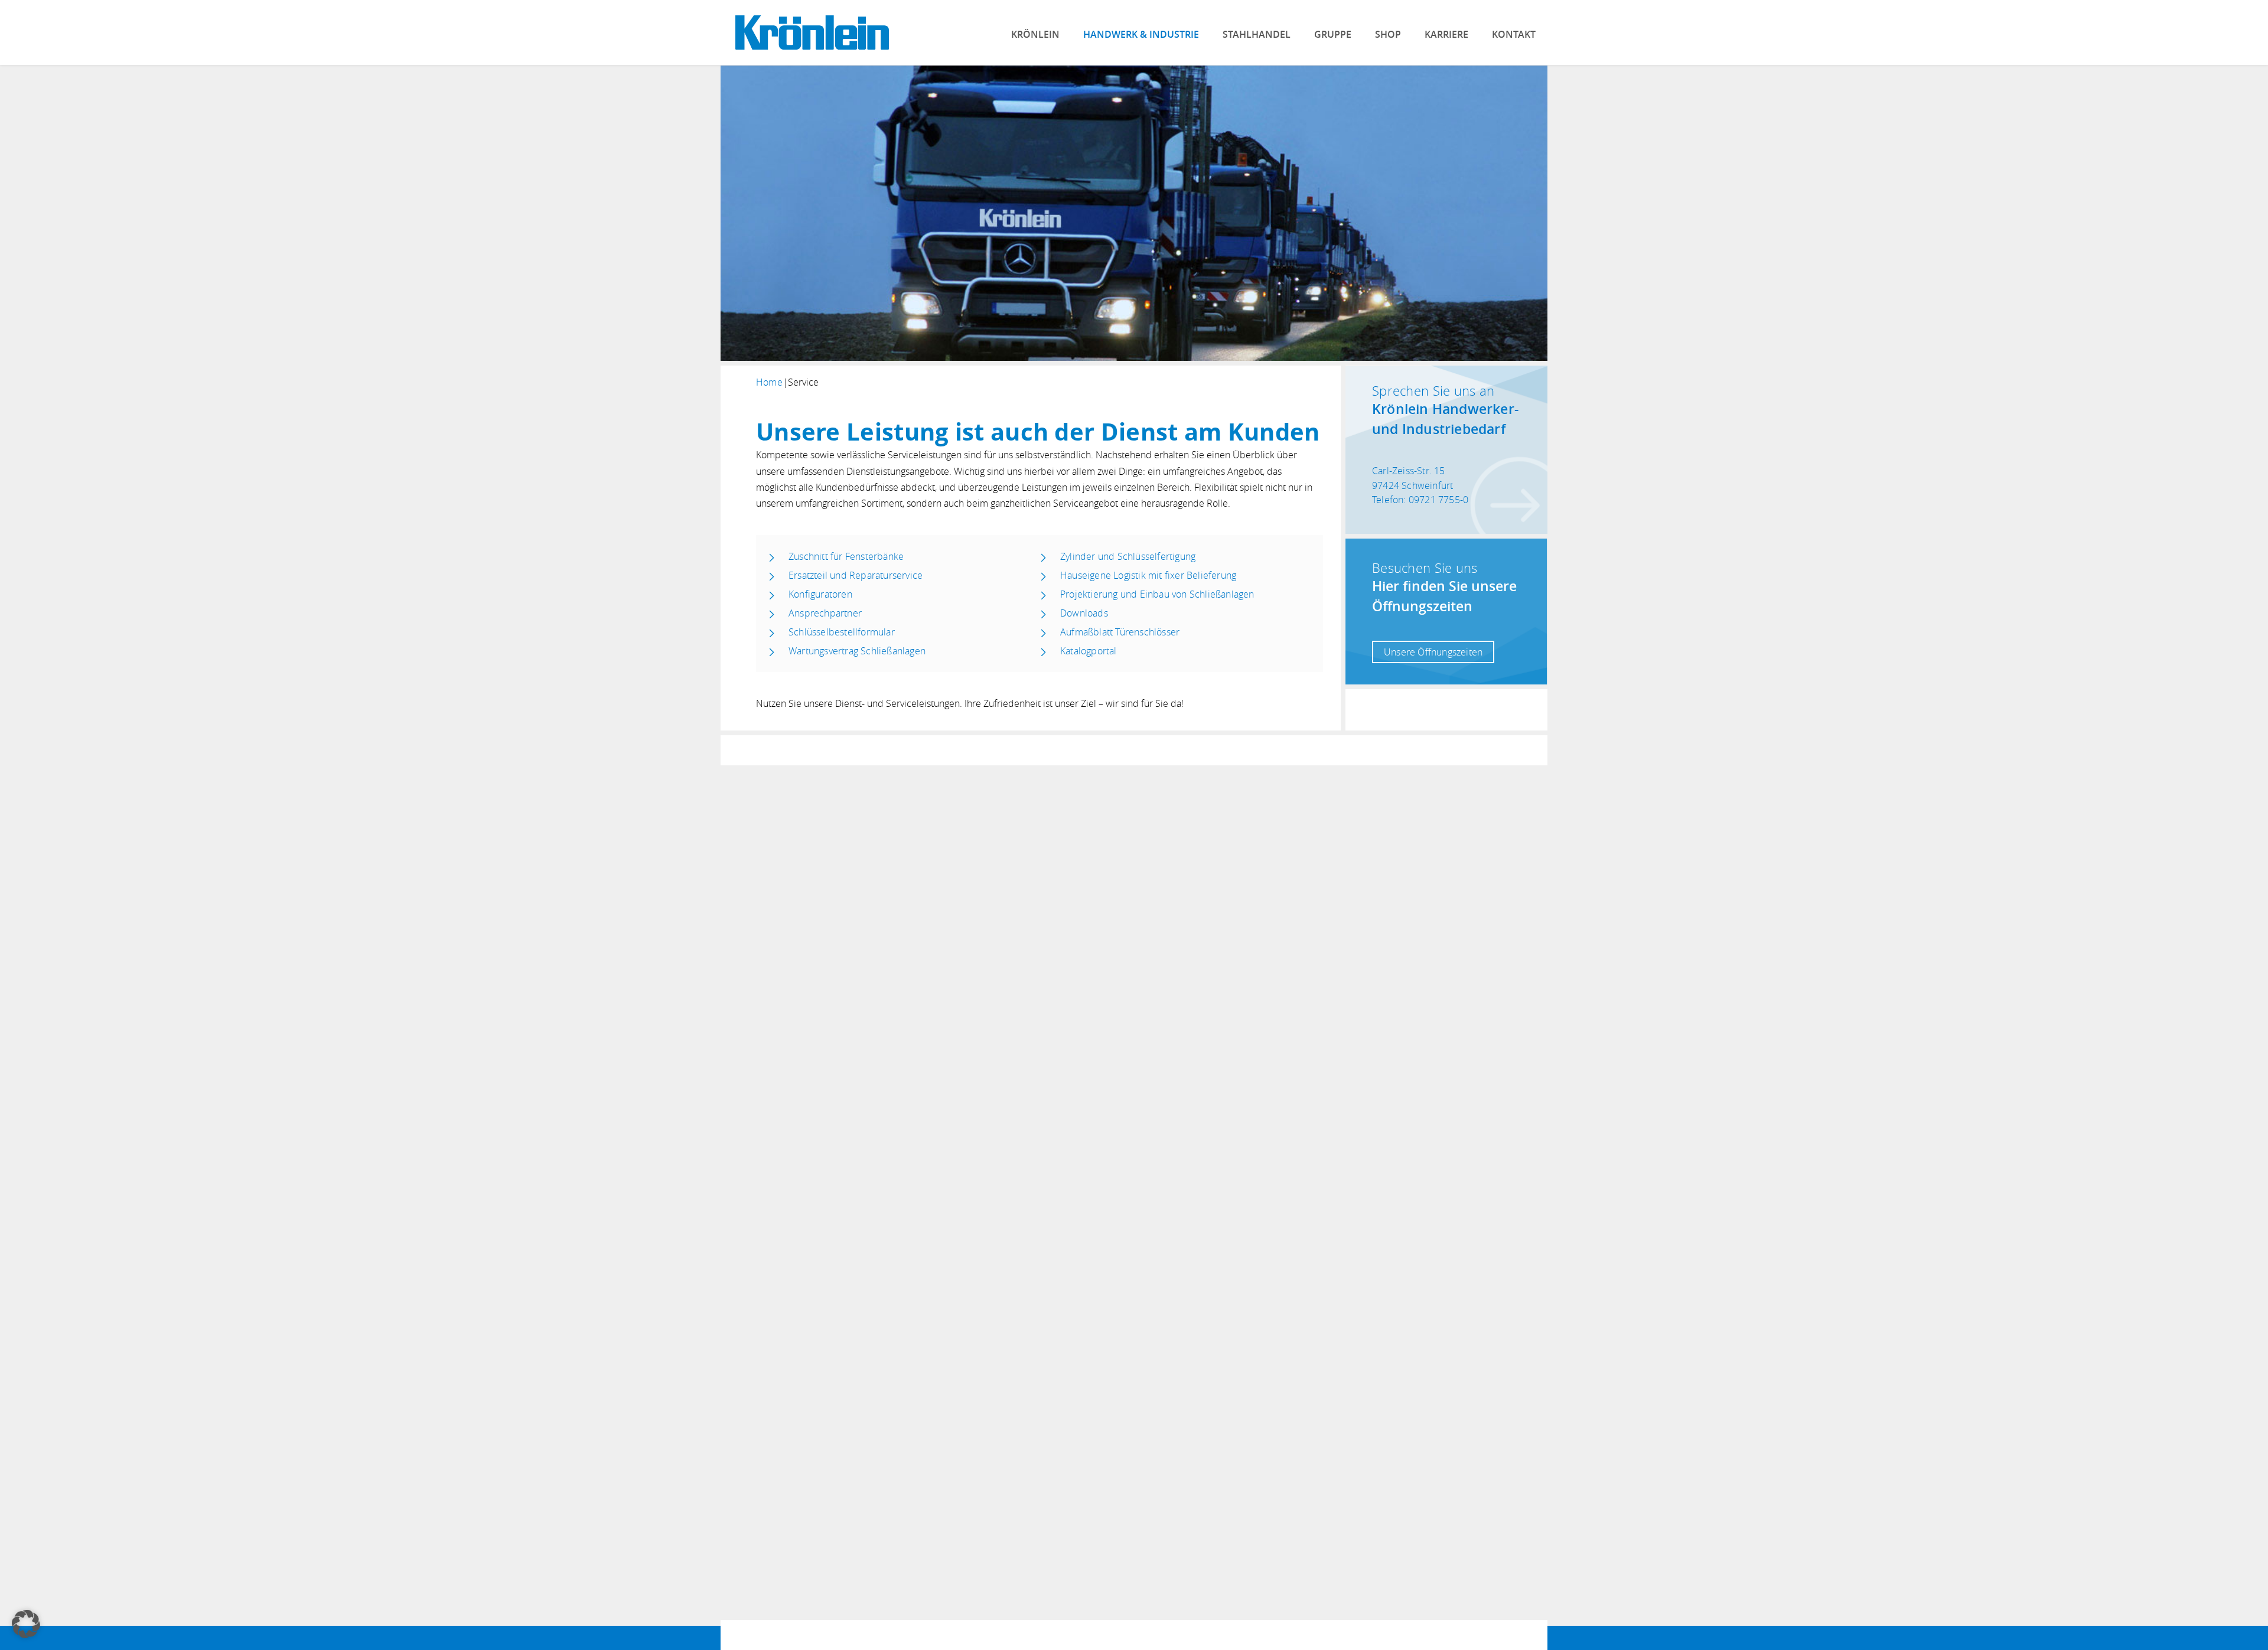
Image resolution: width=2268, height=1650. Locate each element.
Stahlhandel (1257, 34)
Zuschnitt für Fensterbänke (846, 556)
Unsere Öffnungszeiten (1433, 652)
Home (769, 382)
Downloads (1084, 613)
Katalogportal (1089, 651)
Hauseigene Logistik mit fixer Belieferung (1148, 575)
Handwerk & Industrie (1141, 34)
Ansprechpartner (825, 613)
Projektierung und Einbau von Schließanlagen (1157, 594)
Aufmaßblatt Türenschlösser (1120, 632)
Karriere (1446, 34)
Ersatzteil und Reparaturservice (856, 575)
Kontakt (1514, 34)
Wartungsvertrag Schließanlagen (857, 651)
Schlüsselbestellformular (842, 632)
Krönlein (1035, 34)
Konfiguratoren (820, 594)
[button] (26, 1624)
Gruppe (1333, 34)
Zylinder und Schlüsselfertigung (1128, 556)
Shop (1388, 34)
